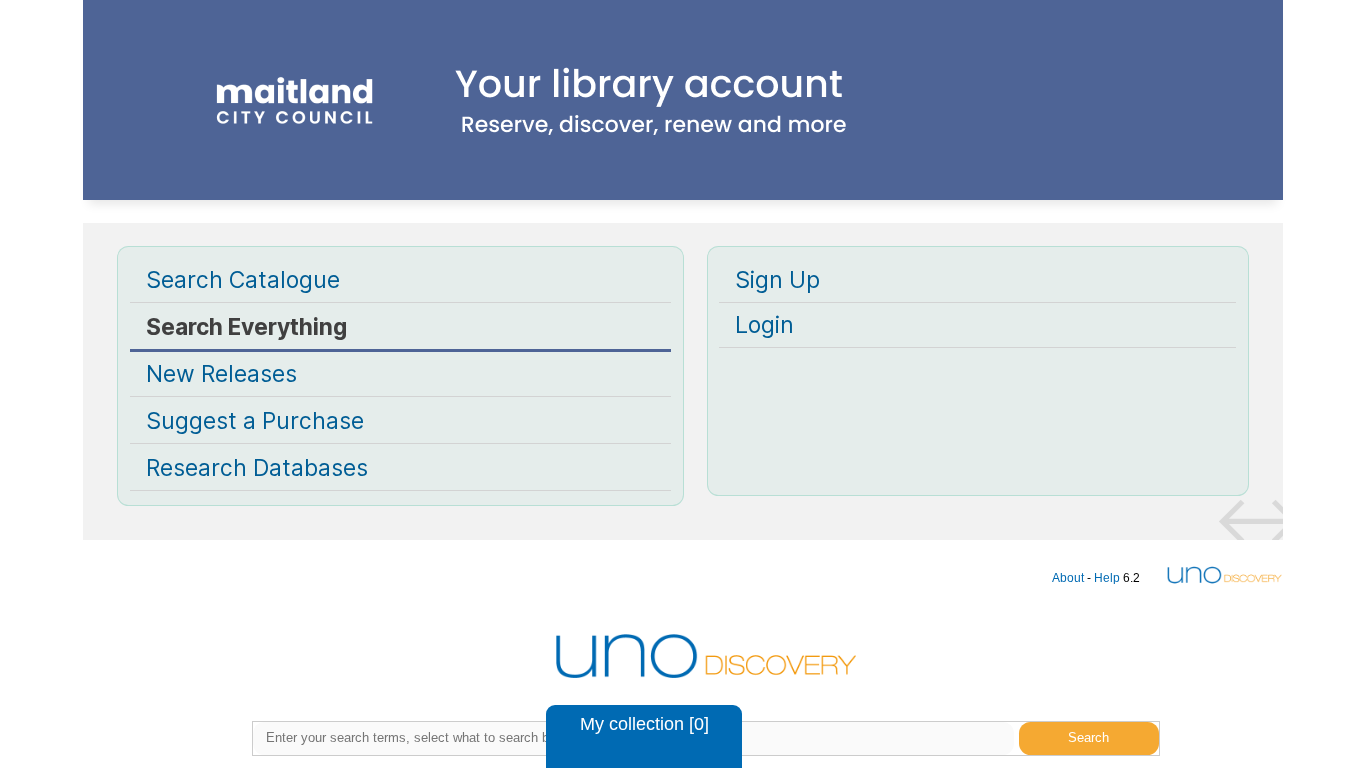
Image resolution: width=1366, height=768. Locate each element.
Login (764, 325)
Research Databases (257, 468)
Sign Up (777, 280)
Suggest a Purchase (255, 421)
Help (1107, 578)
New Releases (221, 374)
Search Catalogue (243, 280)
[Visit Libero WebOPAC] (683, 137)
